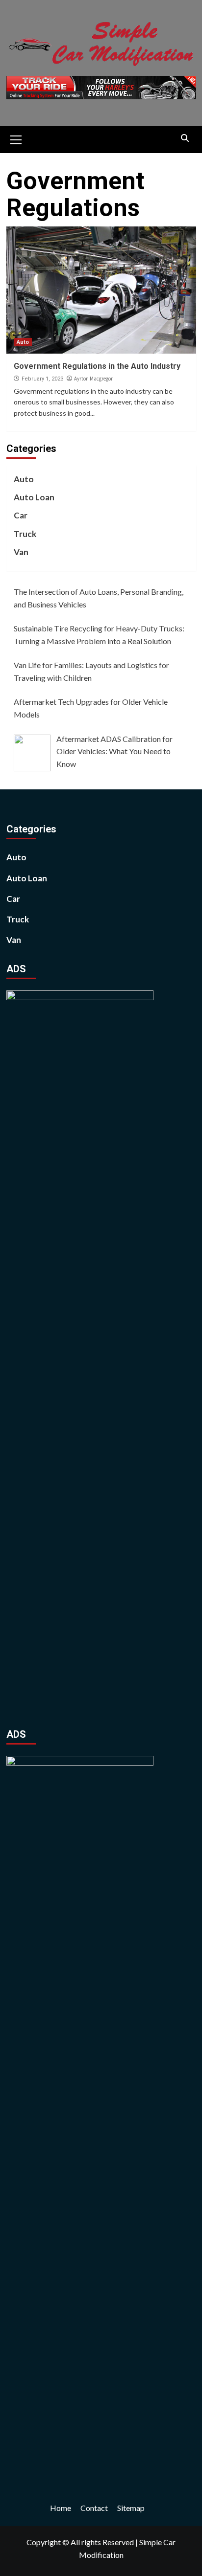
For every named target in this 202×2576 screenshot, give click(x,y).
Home (61, 2508)
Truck (25, 534)
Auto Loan (34, 497)
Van (21, 552)
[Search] (185, 138)
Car (21, 515)
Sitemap (131, 2508)
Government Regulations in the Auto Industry (97, 366)
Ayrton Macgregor (93, 379)
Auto (23, 342)
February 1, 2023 (42, 379)
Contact (94, 2508)
